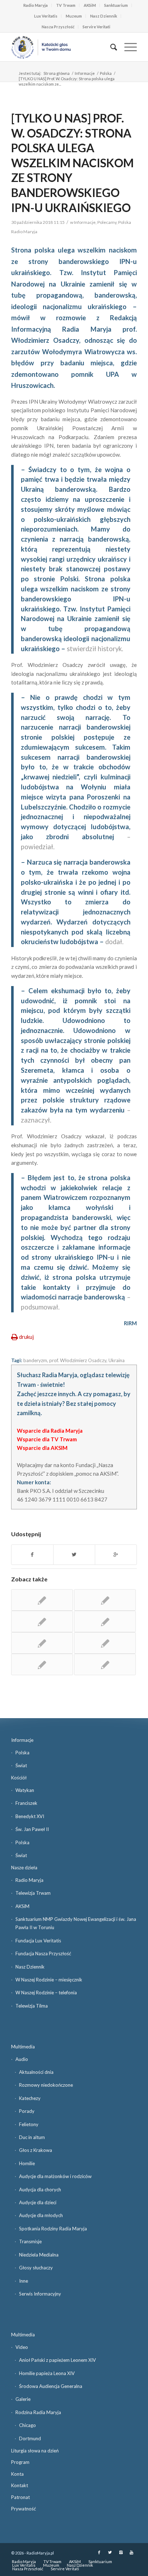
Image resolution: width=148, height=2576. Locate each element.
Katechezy (30, 2098)
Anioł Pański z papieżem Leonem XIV (57, 2360)
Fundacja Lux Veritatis (38, 1941)
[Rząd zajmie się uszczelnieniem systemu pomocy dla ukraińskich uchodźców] (42, 1664)
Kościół (19, 1778)
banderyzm (35, 1360)
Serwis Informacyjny (40, 2294)
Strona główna (57, 73)
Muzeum (74, 16)
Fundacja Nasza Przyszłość (43, 1953)
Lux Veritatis (46, 16)
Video (22, 2347)
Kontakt (20, 2485)
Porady (27, 2111)
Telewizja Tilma (32, 2006)
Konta (17, 2474)
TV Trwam (66, 5)
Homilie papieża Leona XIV (47, 2373)
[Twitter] (110, 2552)
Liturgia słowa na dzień (35, 2451)
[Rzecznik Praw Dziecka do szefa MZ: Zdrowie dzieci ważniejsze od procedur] (105, 1664)
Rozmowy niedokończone (46, 2085)
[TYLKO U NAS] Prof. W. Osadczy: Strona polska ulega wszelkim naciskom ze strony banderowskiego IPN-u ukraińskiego (72, 163)
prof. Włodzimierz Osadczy (78, 1360)
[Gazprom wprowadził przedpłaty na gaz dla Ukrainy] (105, 1600)
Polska (106, 73)
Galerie (23, 2399)
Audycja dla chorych (40, 2190)
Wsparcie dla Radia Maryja (50, 1431)
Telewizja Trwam (33, 1893)
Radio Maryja (36, 5)
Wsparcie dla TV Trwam (47, 1439)
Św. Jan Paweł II (32, 1829)
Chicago (27, 2425)
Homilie (27, 2163)
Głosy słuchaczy (36, 2268)
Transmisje (30, 2241)
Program (20, 2462)
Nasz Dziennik (104, 16)
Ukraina (117, 1360)
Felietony (29, 2124)
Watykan (25, 1790)
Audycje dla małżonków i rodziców (55, 2176)
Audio (22, 2059)
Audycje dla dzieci (38, 2202)
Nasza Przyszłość (58, 27)
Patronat (20, 2497)
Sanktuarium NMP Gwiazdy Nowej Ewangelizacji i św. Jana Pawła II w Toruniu (76, 1923)
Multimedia (23, 2047)
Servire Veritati (96, 27)
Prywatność (24, 2509)
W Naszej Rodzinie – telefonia (46, 1993)
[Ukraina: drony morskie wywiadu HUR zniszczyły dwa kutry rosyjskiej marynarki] (42, 1621)
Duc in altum (32, 2137)
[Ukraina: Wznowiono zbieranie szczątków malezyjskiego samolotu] (105, 1643)
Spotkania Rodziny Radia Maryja (53, 2229)
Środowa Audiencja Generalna (51, 2386)
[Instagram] (121, 2552)
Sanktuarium (116, 5)
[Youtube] (131, 2552)
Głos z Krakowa (36, 2150)
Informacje (85, 73)
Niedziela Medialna (39, 2255)
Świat (21, 1765)
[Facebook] (99, 2552)
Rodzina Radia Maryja (38, 2412)
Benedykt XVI (30, 1816)
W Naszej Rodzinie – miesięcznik (49, 1980)
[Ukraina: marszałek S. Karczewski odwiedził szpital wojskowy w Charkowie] (105, 1621)
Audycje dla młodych (41, 2215)
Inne (24, 2281)
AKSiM (90, 5)
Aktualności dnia (36, 2072)
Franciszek (26, 1803)
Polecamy (107, 222)
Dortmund (30, 2438)
